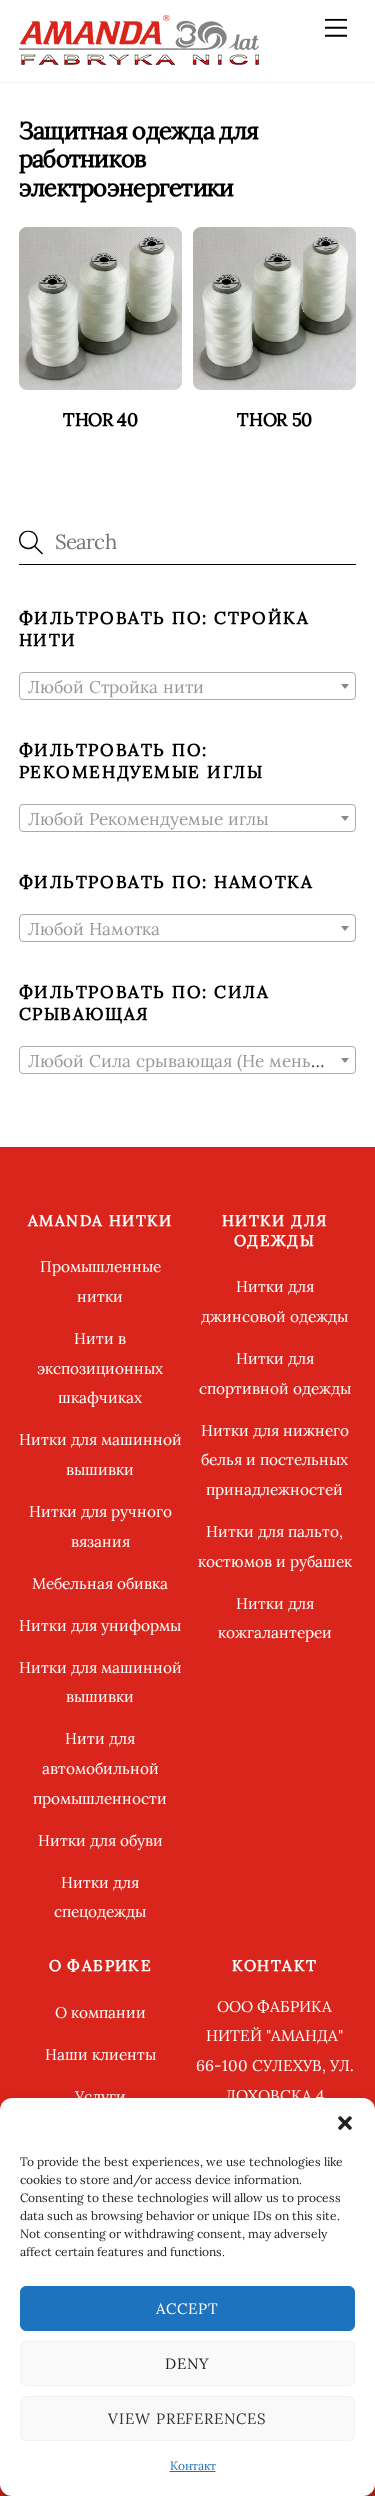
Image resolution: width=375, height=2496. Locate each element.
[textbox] (188, 687)
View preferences (188, 2418)
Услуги (100, 2096)
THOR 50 (274, 419)
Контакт (193, 2465)
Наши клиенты (100, 2054)
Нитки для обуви (100, 1840)
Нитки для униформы (100, 1625)
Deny (187, 2363)
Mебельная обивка (100, 1583)
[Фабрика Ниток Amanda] (139, 56)
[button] (345, 2123)
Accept (187, 2308)
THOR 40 (100, 419)
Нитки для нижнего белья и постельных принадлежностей (275, 1460)
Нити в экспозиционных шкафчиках (100, 1368)
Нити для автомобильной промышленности (100, 1768)
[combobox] (188, 686)
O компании (100, 2012)
